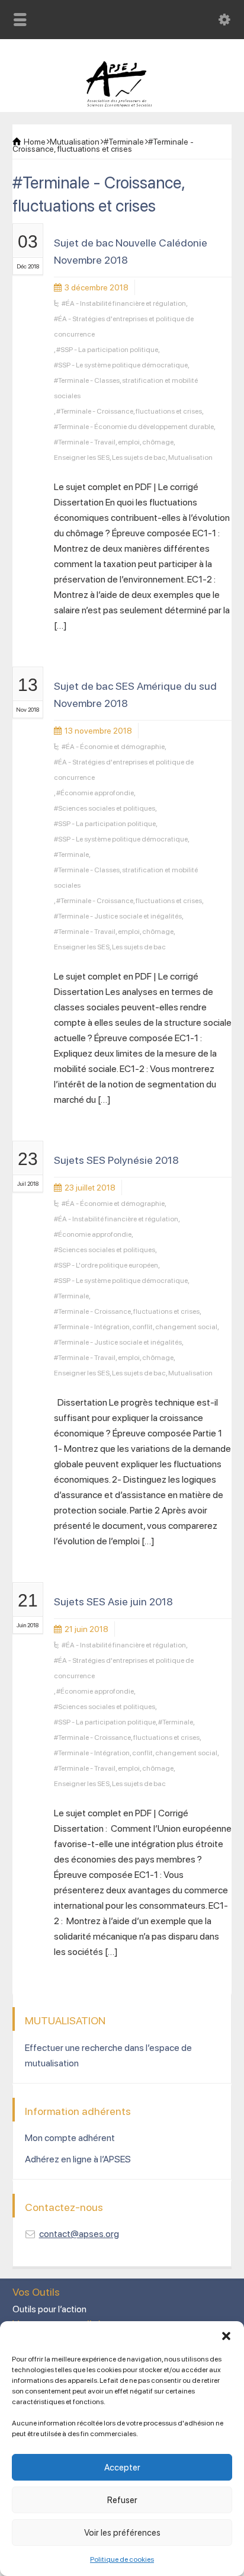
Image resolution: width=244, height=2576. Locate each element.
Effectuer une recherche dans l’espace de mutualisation (108, 2055)
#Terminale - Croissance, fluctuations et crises (129, 411)
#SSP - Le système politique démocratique (121, 365)
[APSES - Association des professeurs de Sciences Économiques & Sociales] (122, 104)
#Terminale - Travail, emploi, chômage (114, 442)
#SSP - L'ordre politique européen (106, 1265)
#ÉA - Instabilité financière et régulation (124, 303)
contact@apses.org (79, 2234)
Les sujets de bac (139, 457)
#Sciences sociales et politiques (105, 808)
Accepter (122, 2468)
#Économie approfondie (95, 793)
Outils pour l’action (49, 2309)
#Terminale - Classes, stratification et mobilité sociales (126, 388)
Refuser (122, 2500)
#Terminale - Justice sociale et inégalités (118, 916)
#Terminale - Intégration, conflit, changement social (136, 1327)
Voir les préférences (122, 2533)
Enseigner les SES (82, 457)
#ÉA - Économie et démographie (113, 747)
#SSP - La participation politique (107, 350)
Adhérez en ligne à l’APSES (78, 2159)
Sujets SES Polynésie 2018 (116, 1160)
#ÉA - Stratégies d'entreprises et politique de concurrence (124, 327)
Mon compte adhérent (70, 2138)
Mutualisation (190, 457)
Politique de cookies (122, 2559)
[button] (226, 2336)
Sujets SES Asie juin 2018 (113, 1601)
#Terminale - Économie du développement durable (134, 427)
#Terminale (71, 855)
